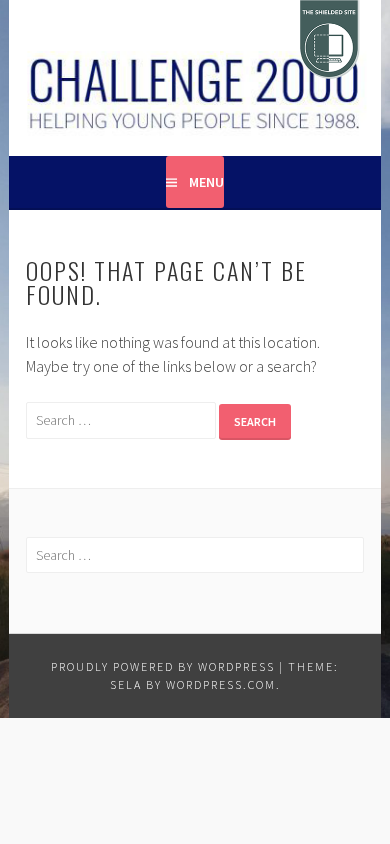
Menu (206, 182)
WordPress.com (221, 684)
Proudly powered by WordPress (163, 666)
